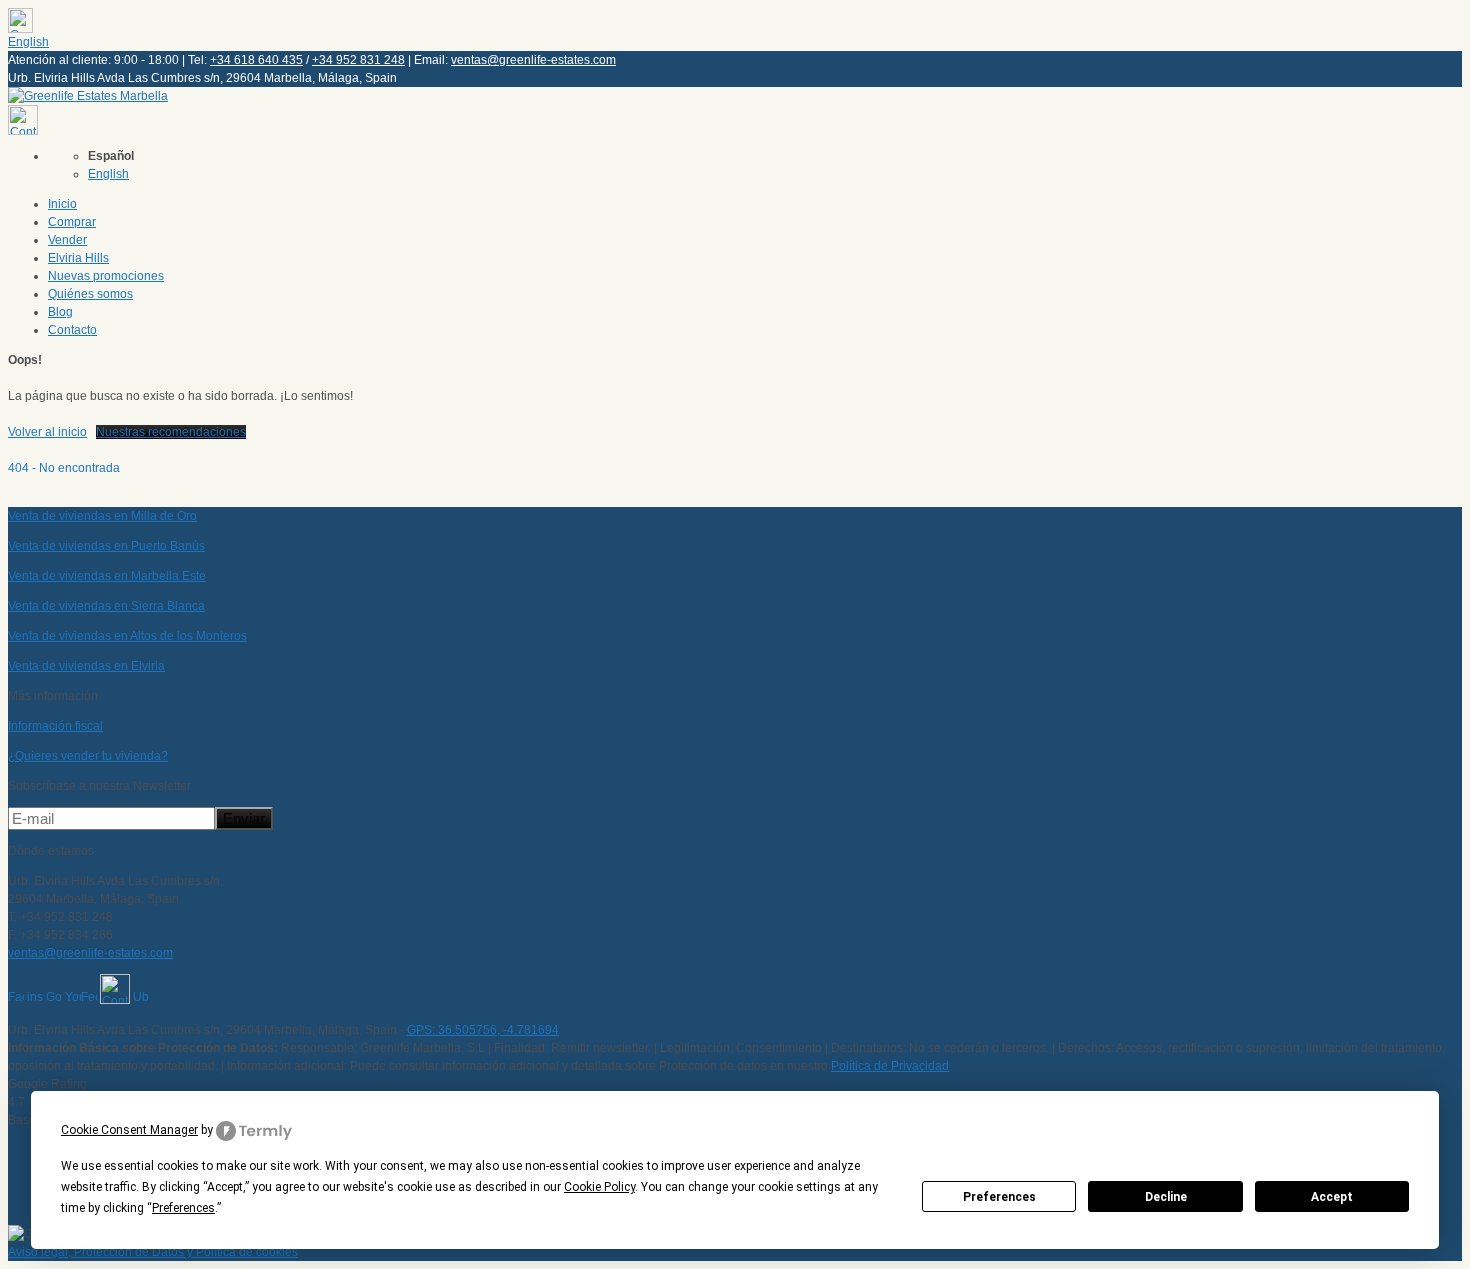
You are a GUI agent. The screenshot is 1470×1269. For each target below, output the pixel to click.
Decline (1166, 1197)
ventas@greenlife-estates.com (533, 60)
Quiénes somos (90, 294)
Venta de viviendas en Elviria (86, 666)
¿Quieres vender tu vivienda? (88, 756)
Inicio (62, 204)
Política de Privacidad (890, 1066)
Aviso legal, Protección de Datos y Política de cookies (153, 1252)
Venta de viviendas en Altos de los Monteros (127, 636)
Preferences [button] (183, 1208)
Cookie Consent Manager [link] (129, 1130)
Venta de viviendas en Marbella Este (107, 576)
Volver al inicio (47, 432)
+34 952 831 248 (358, 60)
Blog (60, 312)
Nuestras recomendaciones (171, 432)
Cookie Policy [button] (599, 1187)
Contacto (72, 330)
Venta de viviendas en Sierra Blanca (106, 606)
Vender (67, 240)
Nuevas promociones (106, 276)
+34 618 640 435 (256, 60)
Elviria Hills (78, 258)
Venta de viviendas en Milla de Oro (102, 516)
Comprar (72, 222)
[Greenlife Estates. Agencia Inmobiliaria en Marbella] (88, 96)
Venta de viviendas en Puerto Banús (106, 546)
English (28, 42)
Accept (1332, 1197)
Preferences (999, 1197)
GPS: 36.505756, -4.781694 (483, 1030)
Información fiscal (55, 726)
